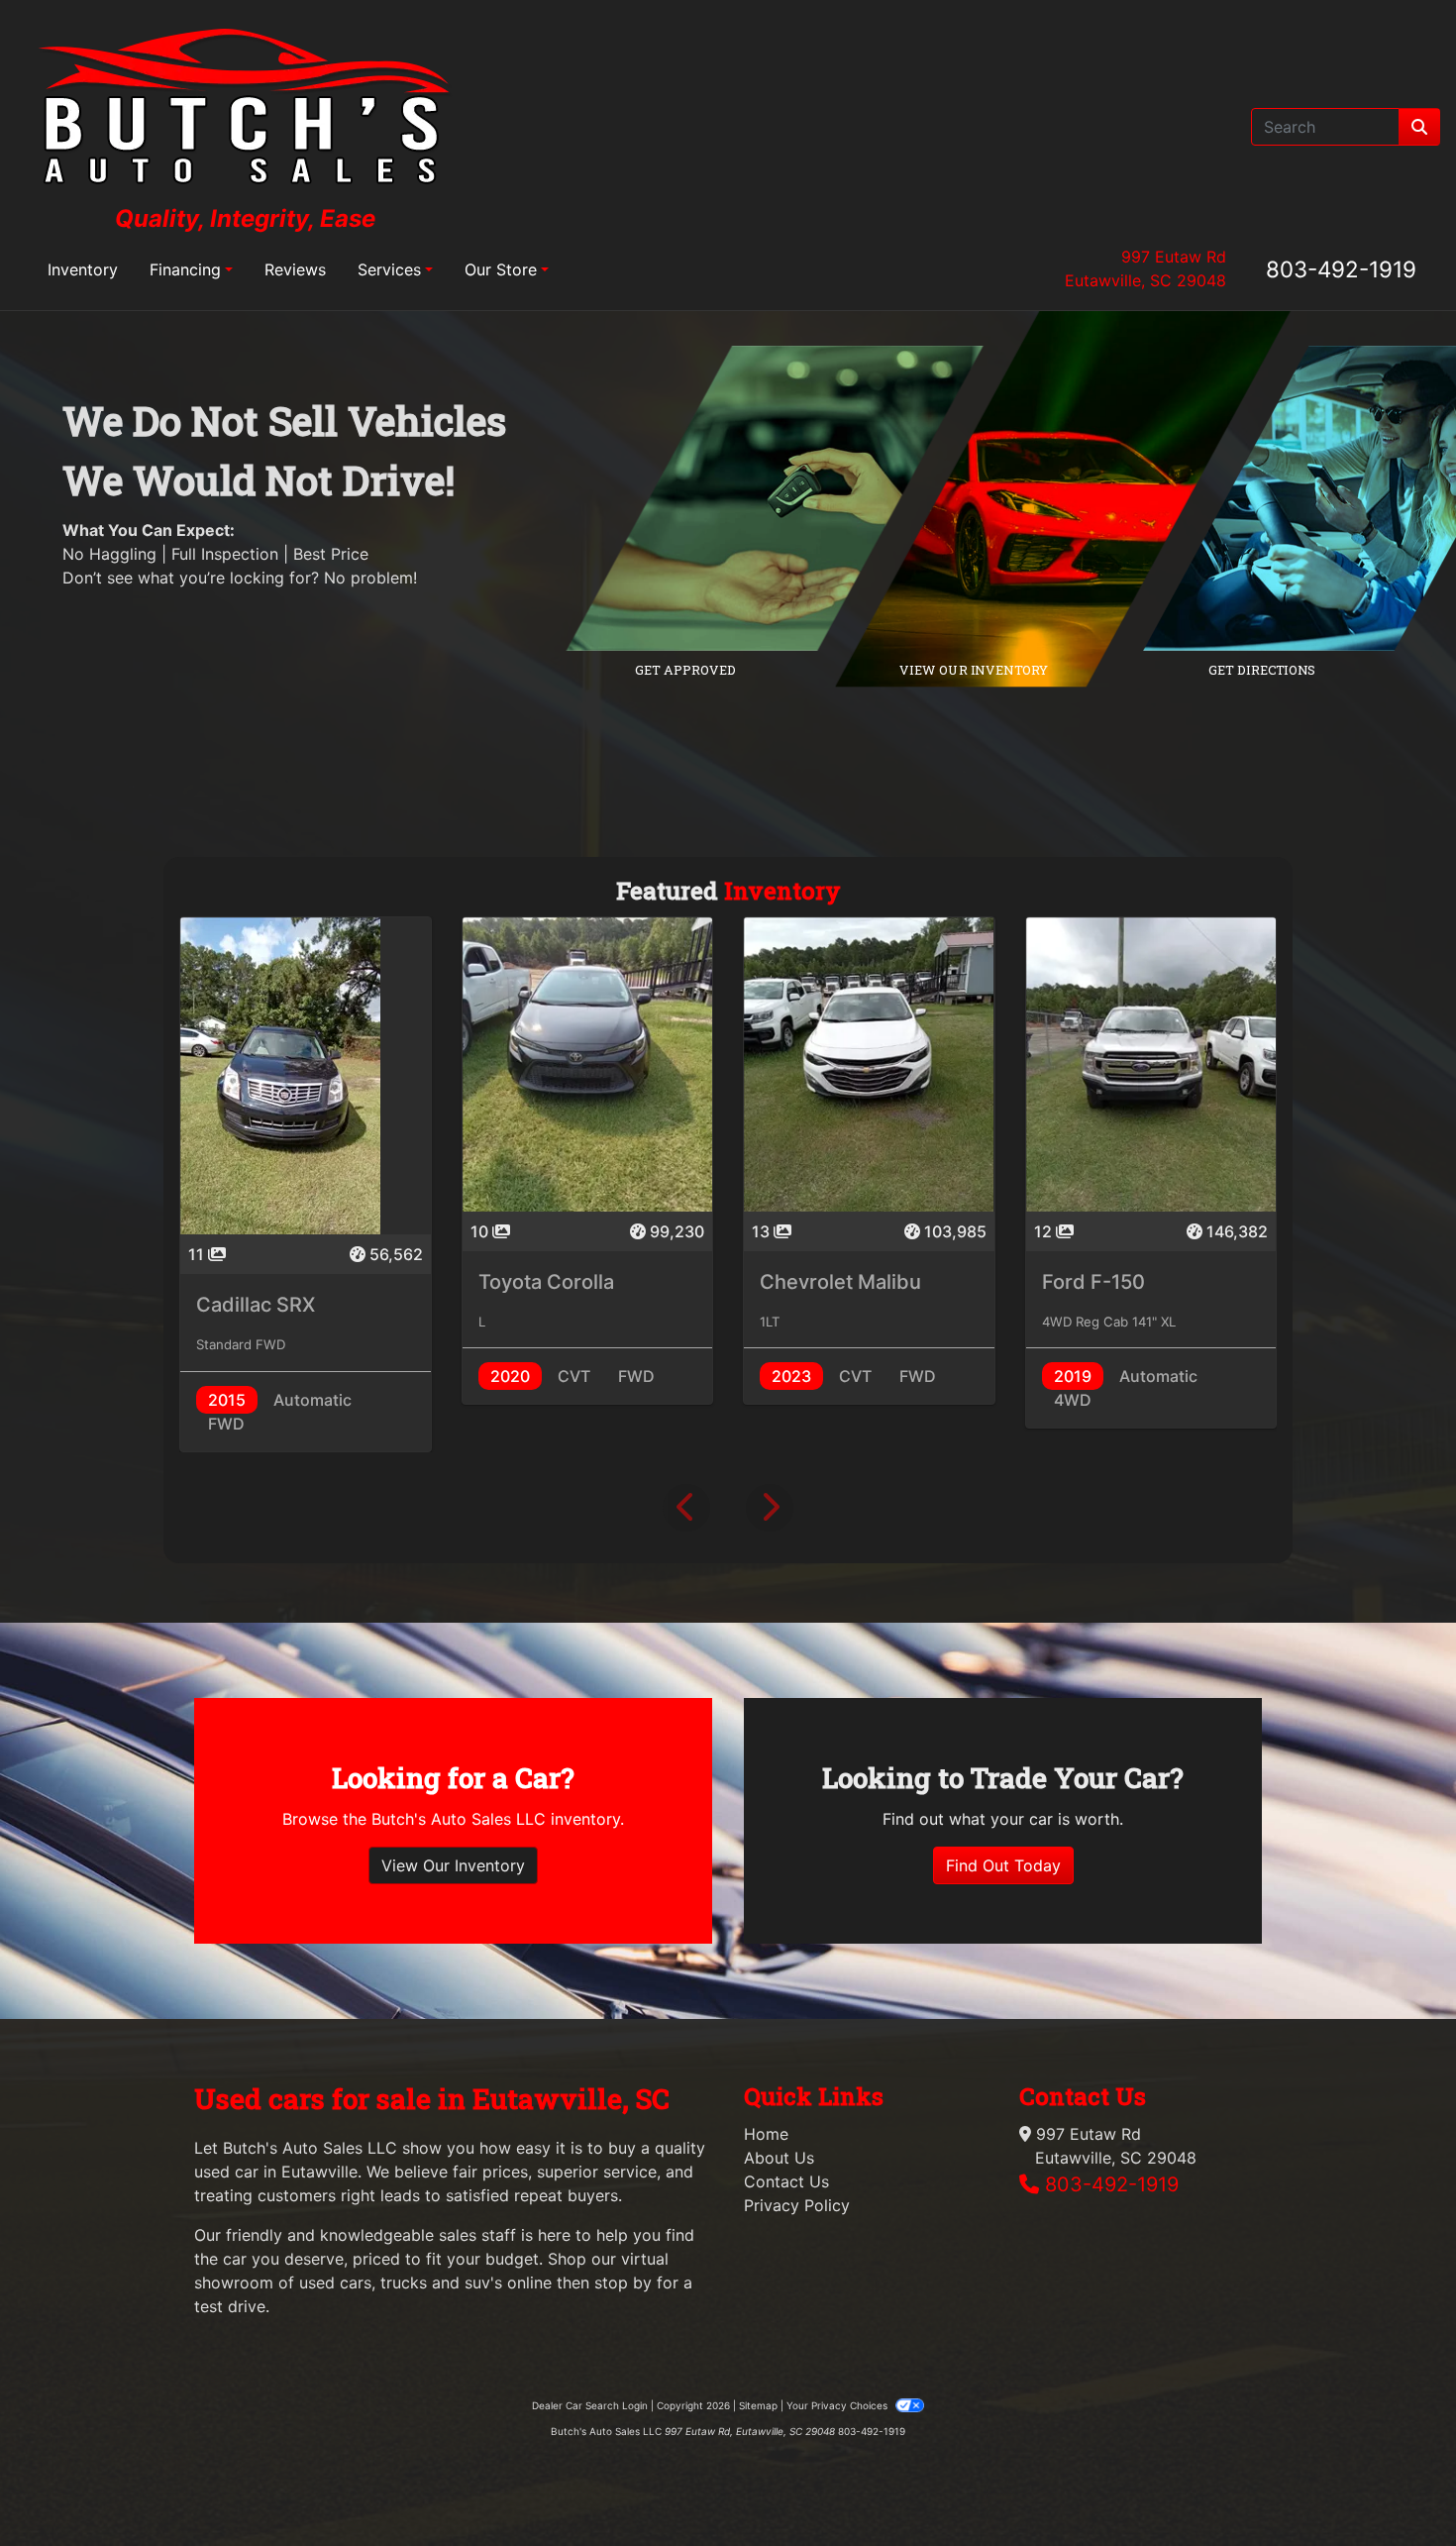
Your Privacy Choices (838, 2405)
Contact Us (786, 2181)
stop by (623, 2282)
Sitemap (758, 2405)
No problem (368, 578)
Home (766, 2134)
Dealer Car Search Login (590, 2405)
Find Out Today (1003, 1865)
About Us (779, 2158)
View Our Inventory (453, 1865)
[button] (686, 1508)
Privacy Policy (797, 2205)
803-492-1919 (1341, 269)
